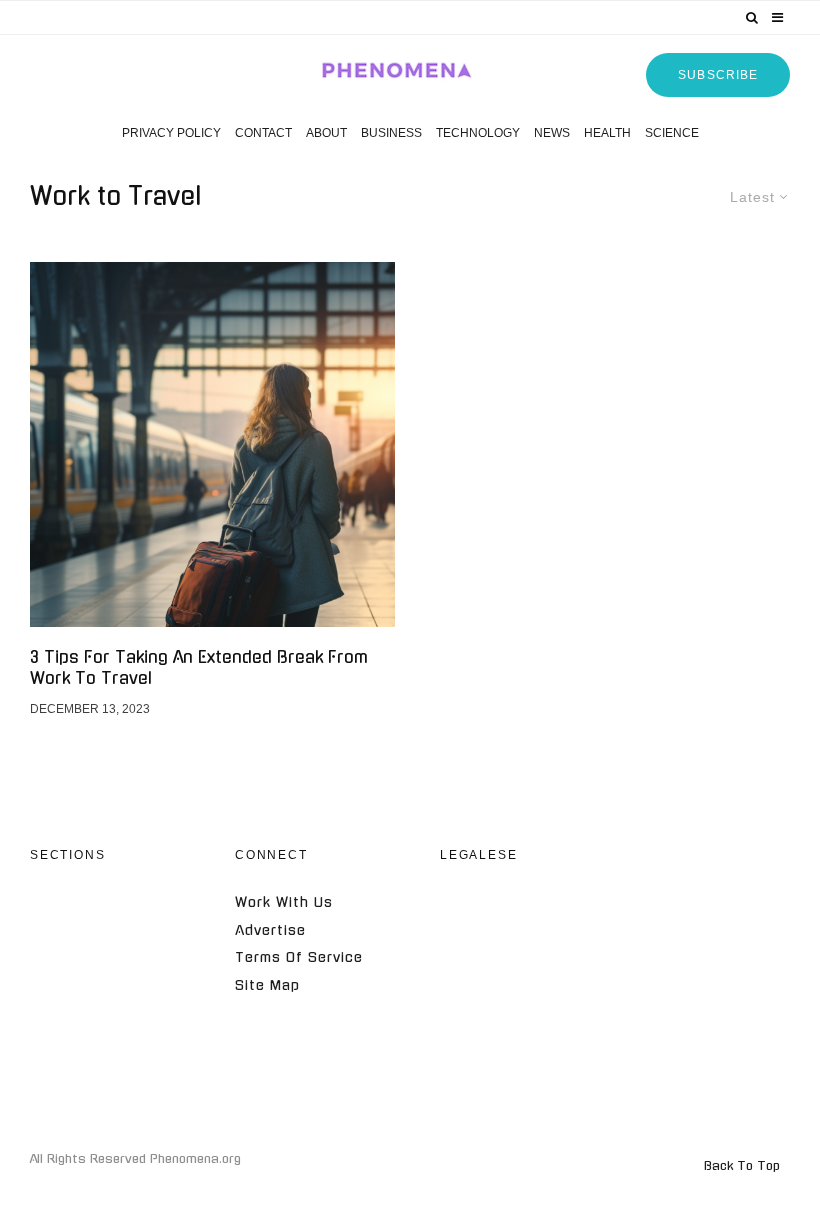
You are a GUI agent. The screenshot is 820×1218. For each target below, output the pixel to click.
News (552, 133)
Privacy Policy (171, 133)
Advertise (270, 930)
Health (607, 133)
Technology (478, 133)
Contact (263, 133)
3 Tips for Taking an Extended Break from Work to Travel (199, 667)
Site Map (267, 985)
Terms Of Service (299, 957)
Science (672, 133)
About (326, 133)
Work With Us (284, 902)
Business (391, 133)
